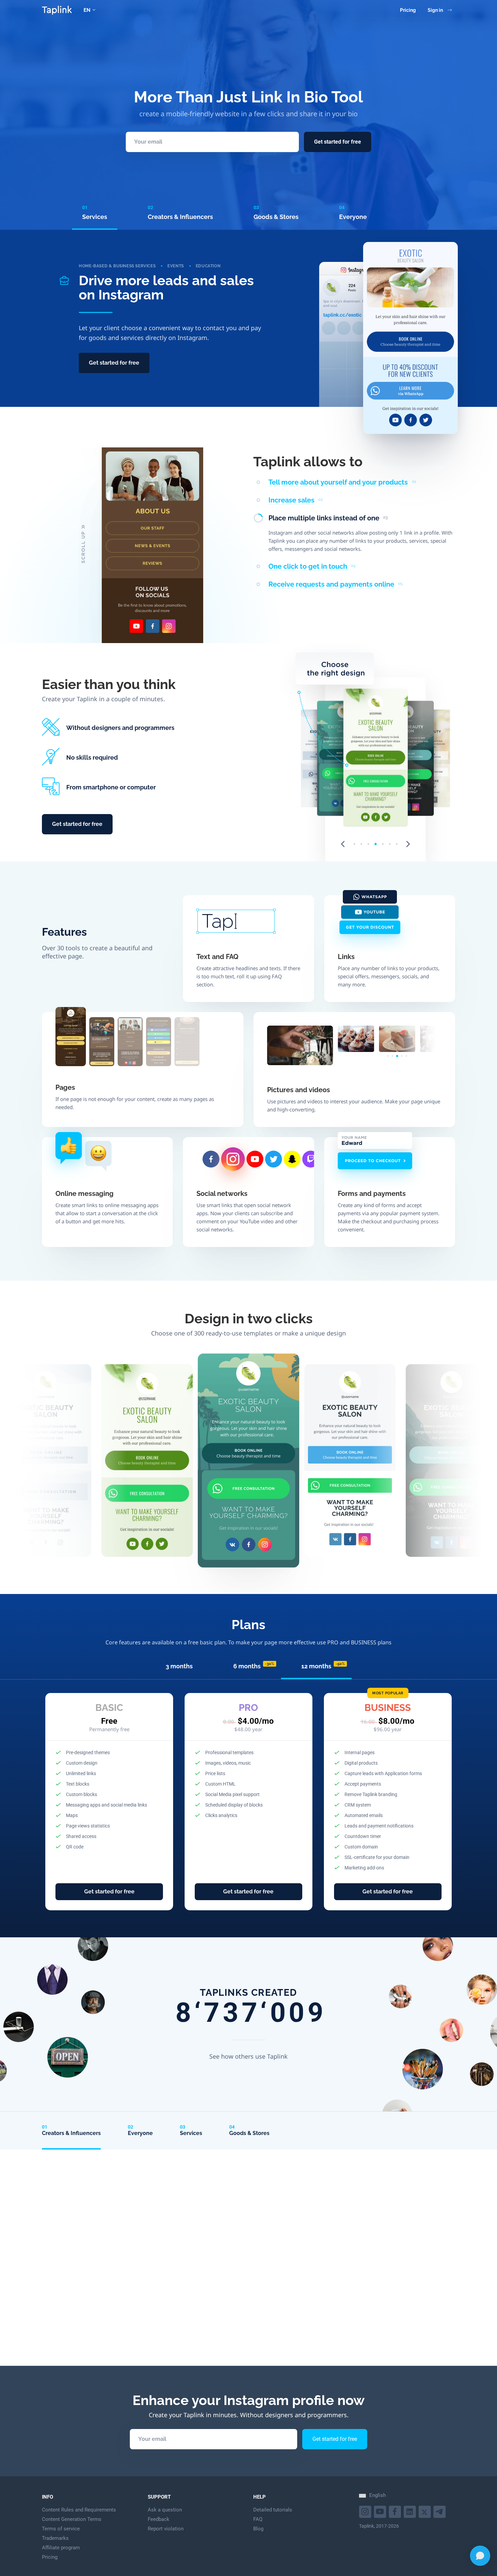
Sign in (435, 10)
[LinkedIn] (411, 2511)
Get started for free (338, 142)
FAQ (258, 2519)
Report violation (166, 2529)
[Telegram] (440, 2511)
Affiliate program (61, 2548)
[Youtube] (366, 2511)
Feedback (159, 2519)
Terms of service (61, 2529)
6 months (254, 1666)
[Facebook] (396, 2511)
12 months (323, 1666)
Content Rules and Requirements (79, 2510)
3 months (179, 1666)
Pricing (408, 10)
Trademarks (55, 2538)
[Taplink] (57, 10)
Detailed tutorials (273, 2510)
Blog (258, 2529)
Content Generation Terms (72, 2519)
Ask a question (165, 2510)
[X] (425, 2511)
